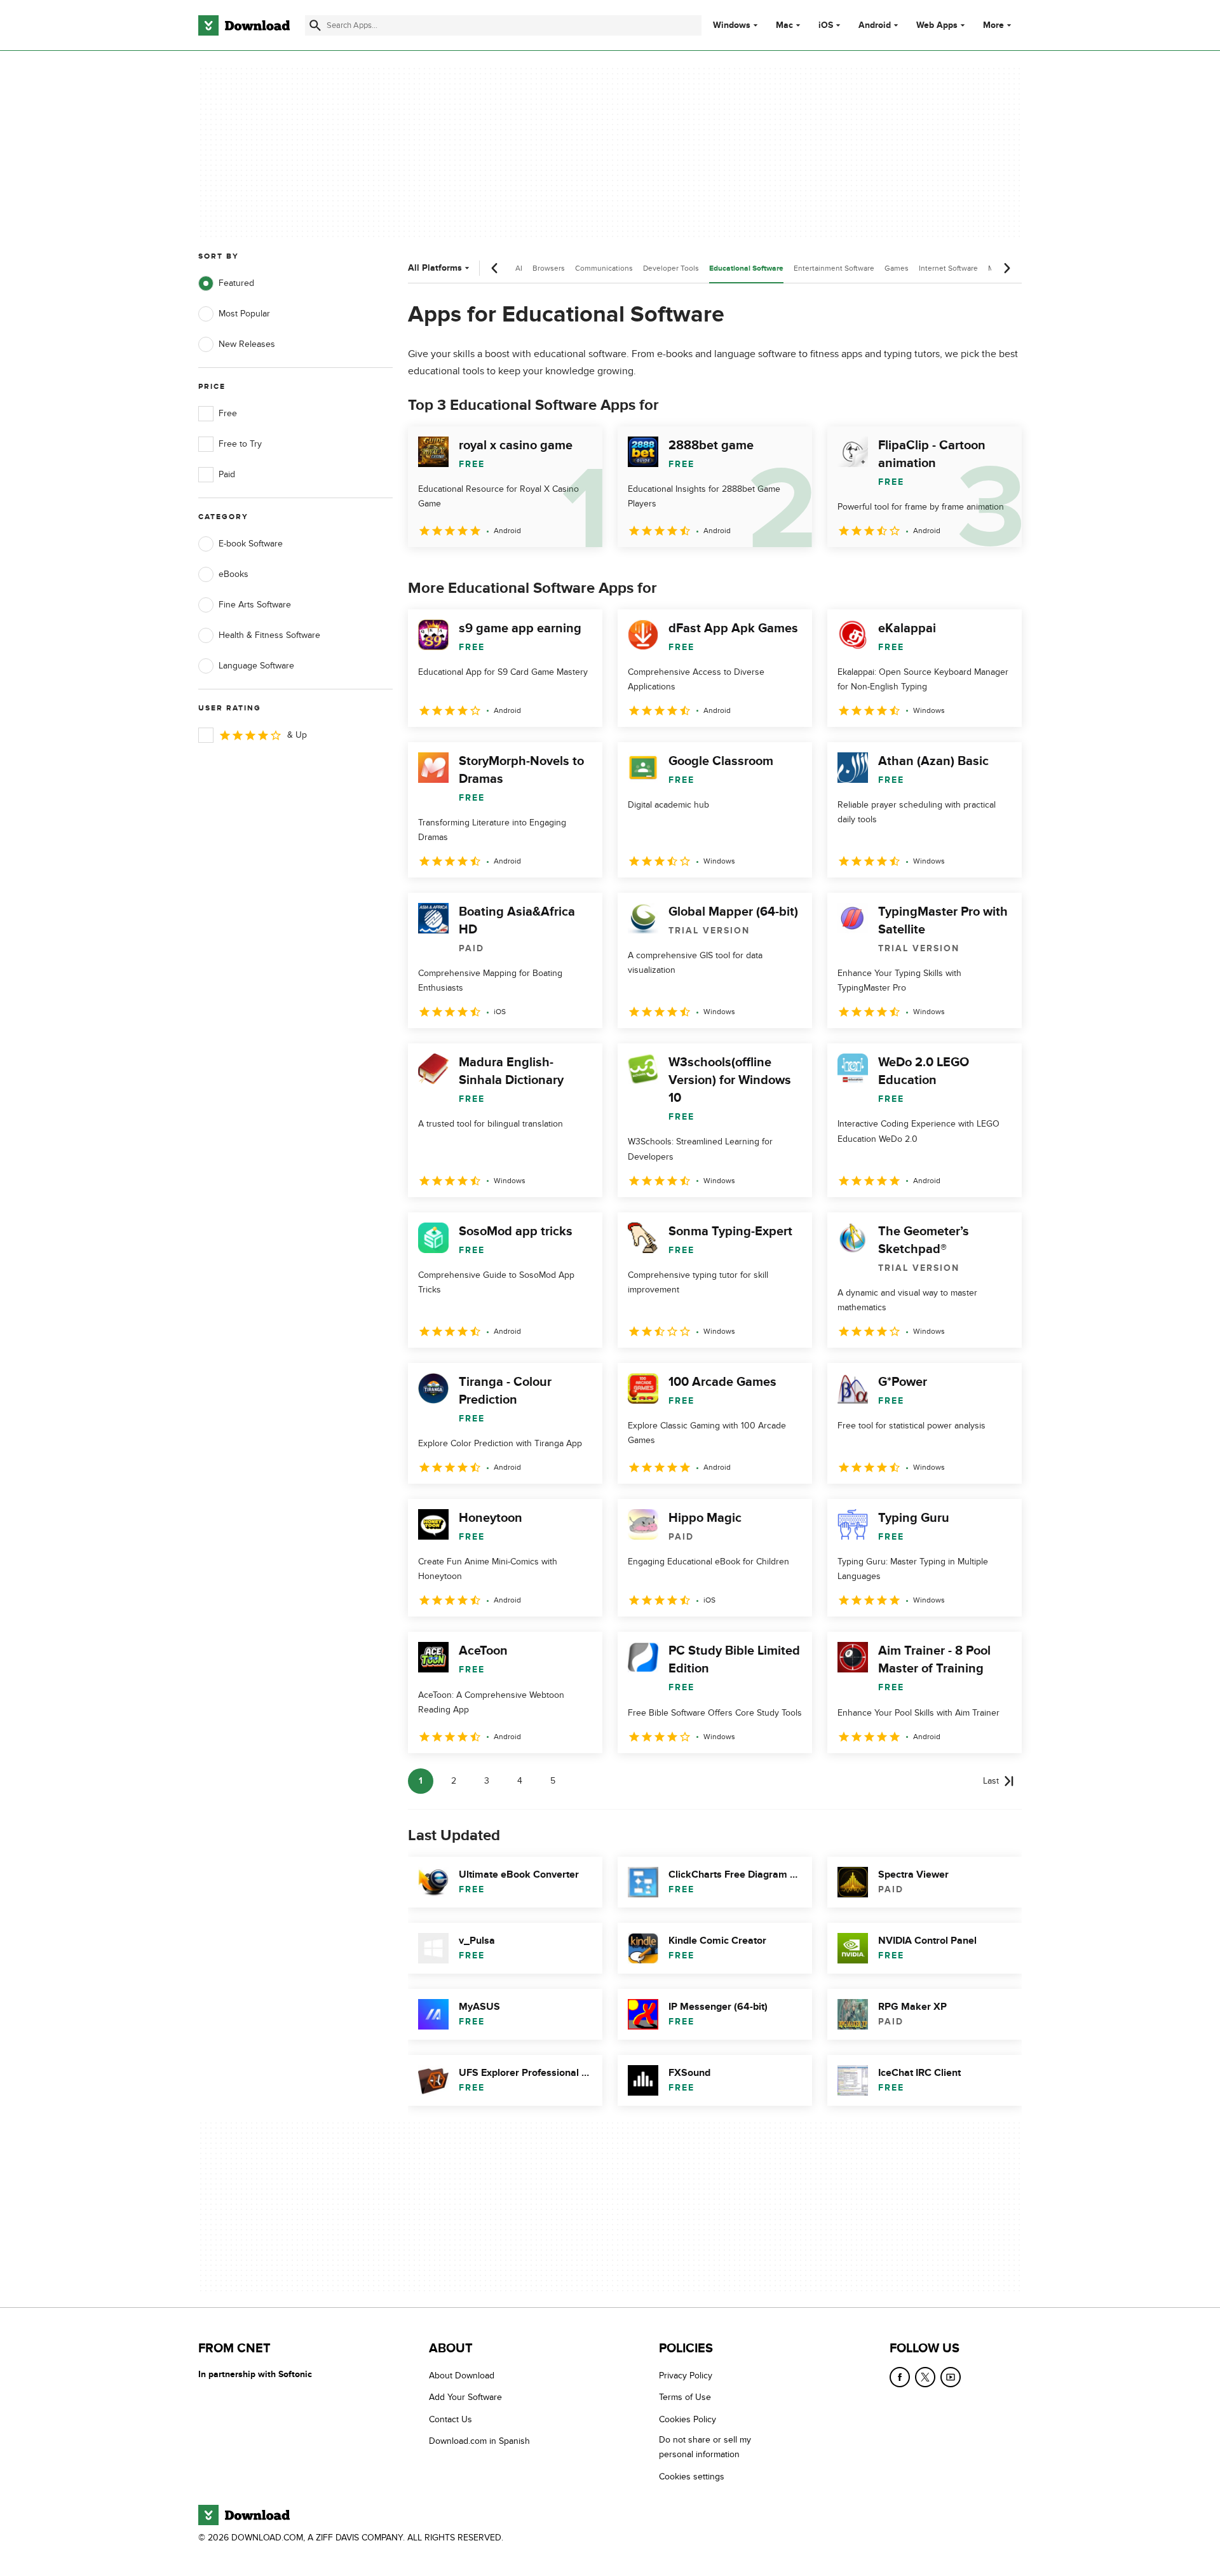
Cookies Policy (688, 2419)
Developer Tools (671, 268)
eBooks (234, 574)
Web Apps (937, 25)
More (993, 25)
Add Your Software (465, 2398)
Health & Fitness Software (269, 635)
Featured (236, 283)
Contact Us (451, 2419)
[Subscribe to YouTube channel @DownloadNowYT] (951, 2377)
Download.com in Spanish (479, 2441)
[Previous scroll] (495, 268)
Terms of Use (685, 2398)
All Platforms (435, 268)
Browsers (549, 268)
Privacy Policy (686, 2376)
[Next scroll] (1006, 268)
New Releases (247, 344)
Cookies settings (692, 2477)
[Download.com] (244, 25)
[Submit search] (315, 25)
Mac (784, 25)
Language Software (256, 666)
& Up (297, 735)
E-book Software (251, 544)
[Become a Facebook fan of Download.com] (900, 2377)
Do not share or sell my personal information (705, 2447)
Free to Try (240, 444)
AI (519, 268)
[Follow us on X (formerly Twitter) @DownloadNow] (925, 2377)
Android (875, 25)
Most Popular (244, 314)
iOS (826, 25)
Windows (732, 25)
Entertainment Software (834, 268)
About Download (462, 2376)
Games (897, 268)
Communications (604, 268)
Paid (227, 474)
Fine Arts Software (255, 605)
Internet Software (948, 268)
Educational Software (746, 268)
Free (228, 413)
